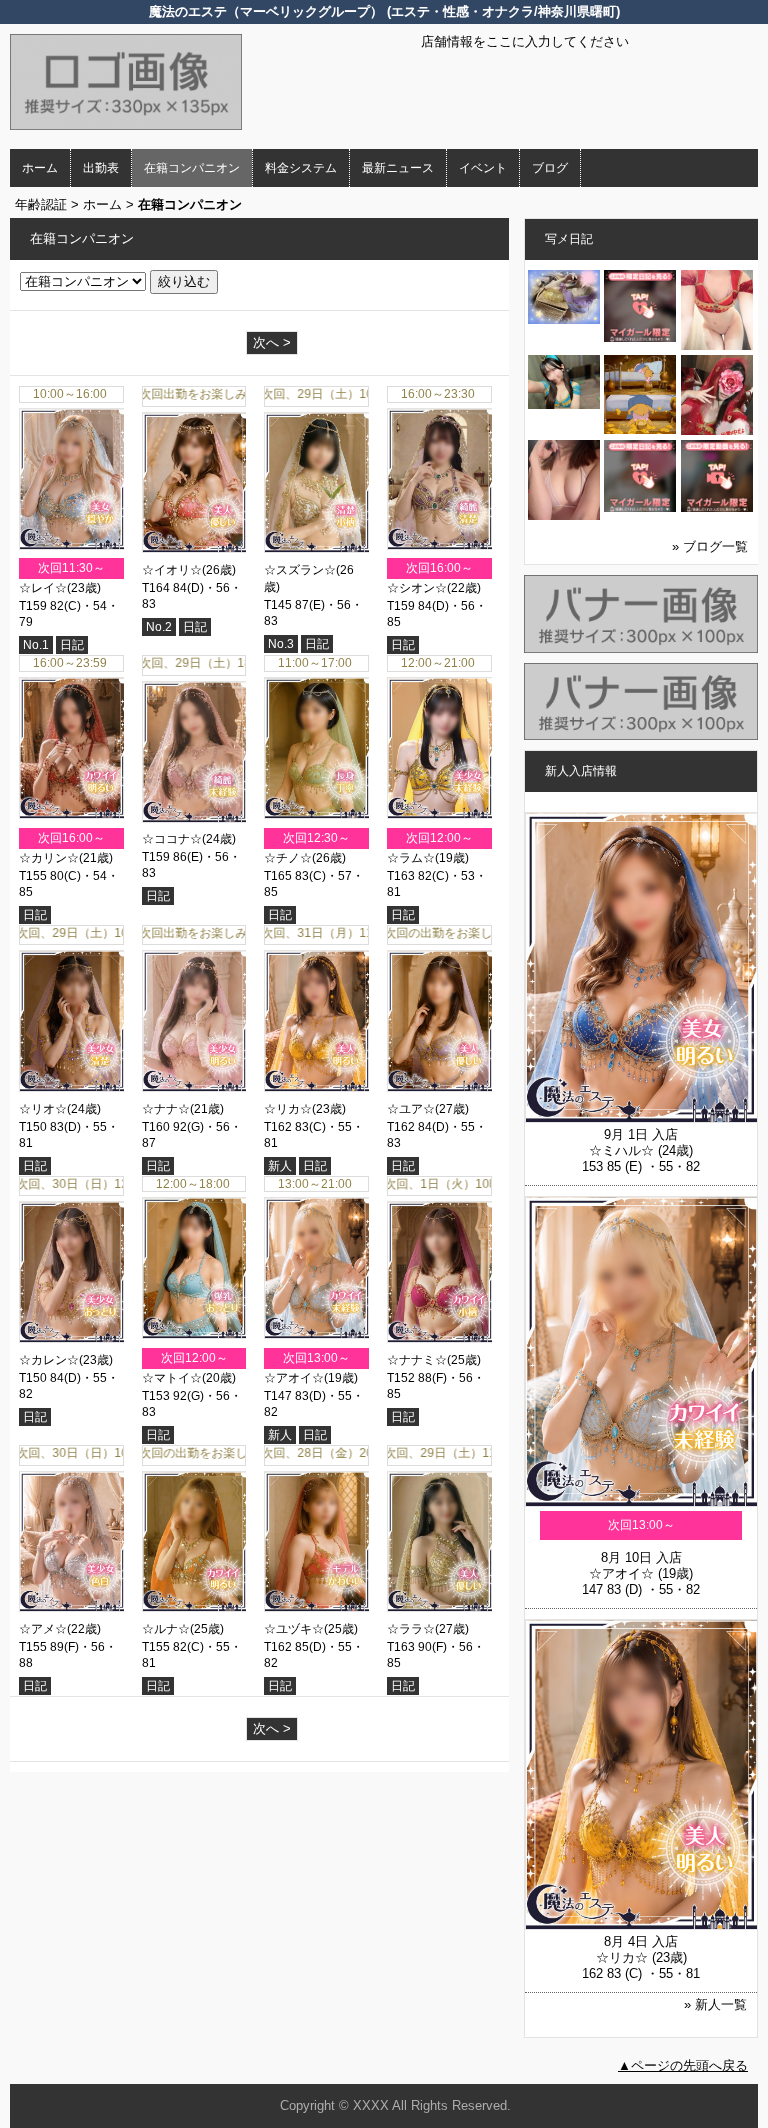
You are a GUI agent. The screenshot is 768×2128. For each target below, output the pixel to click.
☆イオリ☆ (172, 570)
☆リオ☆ (43, 1109)
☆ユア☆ (411, 1109)
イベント (483, 168)
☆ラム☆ (411, 858)
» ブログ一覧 (710, 546)
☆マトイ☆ (172, 1378)
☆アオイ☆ (294, 1378)
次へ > (272, 342)
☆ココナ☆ (172, 839)
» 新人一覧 (715, 2004)
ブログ (550, 168)
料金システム (301, 168)
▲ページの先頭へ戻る (683, 2065)
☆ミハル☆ (621, 1150)
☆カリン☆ (49, 858)
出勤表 (101, 168)
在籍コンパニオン (192, 168)
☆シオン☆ (417, 588)
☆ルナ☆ (166, 1629)
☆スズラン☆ (300, 570)
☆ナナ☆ (166, 1109)
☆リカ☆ (288, 1109)
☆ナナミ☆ (417, 1360)
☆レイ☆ (43, 588)
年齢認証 (41, 204)
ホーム (40, 168)
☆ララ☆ (411, 1629)
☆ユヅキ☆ (294, 1629)
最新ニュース (398, 168)
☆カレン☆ (49, 1360)
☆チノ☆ (288, 858)
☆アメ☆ (43, 1629)
